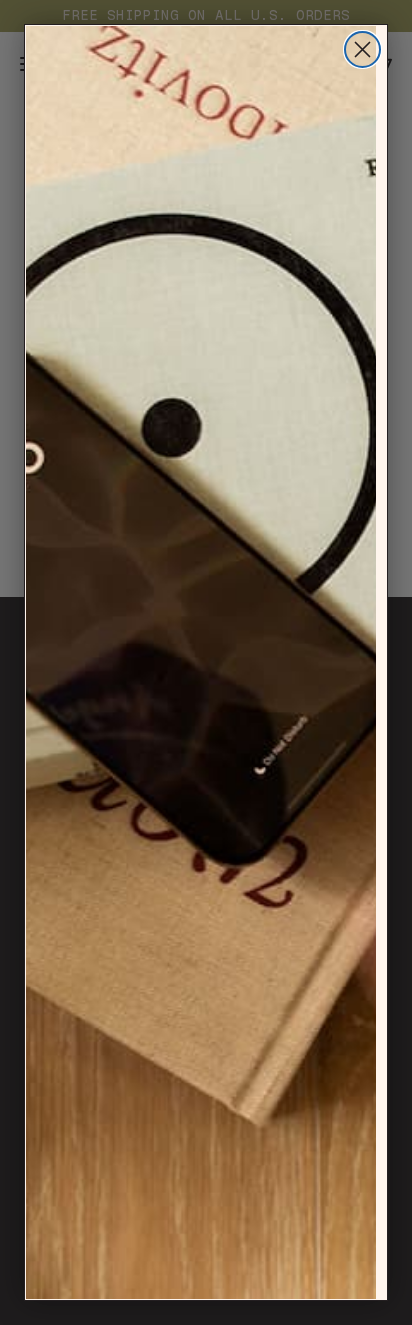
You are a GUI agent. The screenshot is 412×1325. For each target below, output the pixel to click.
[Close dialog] (362, 49)
